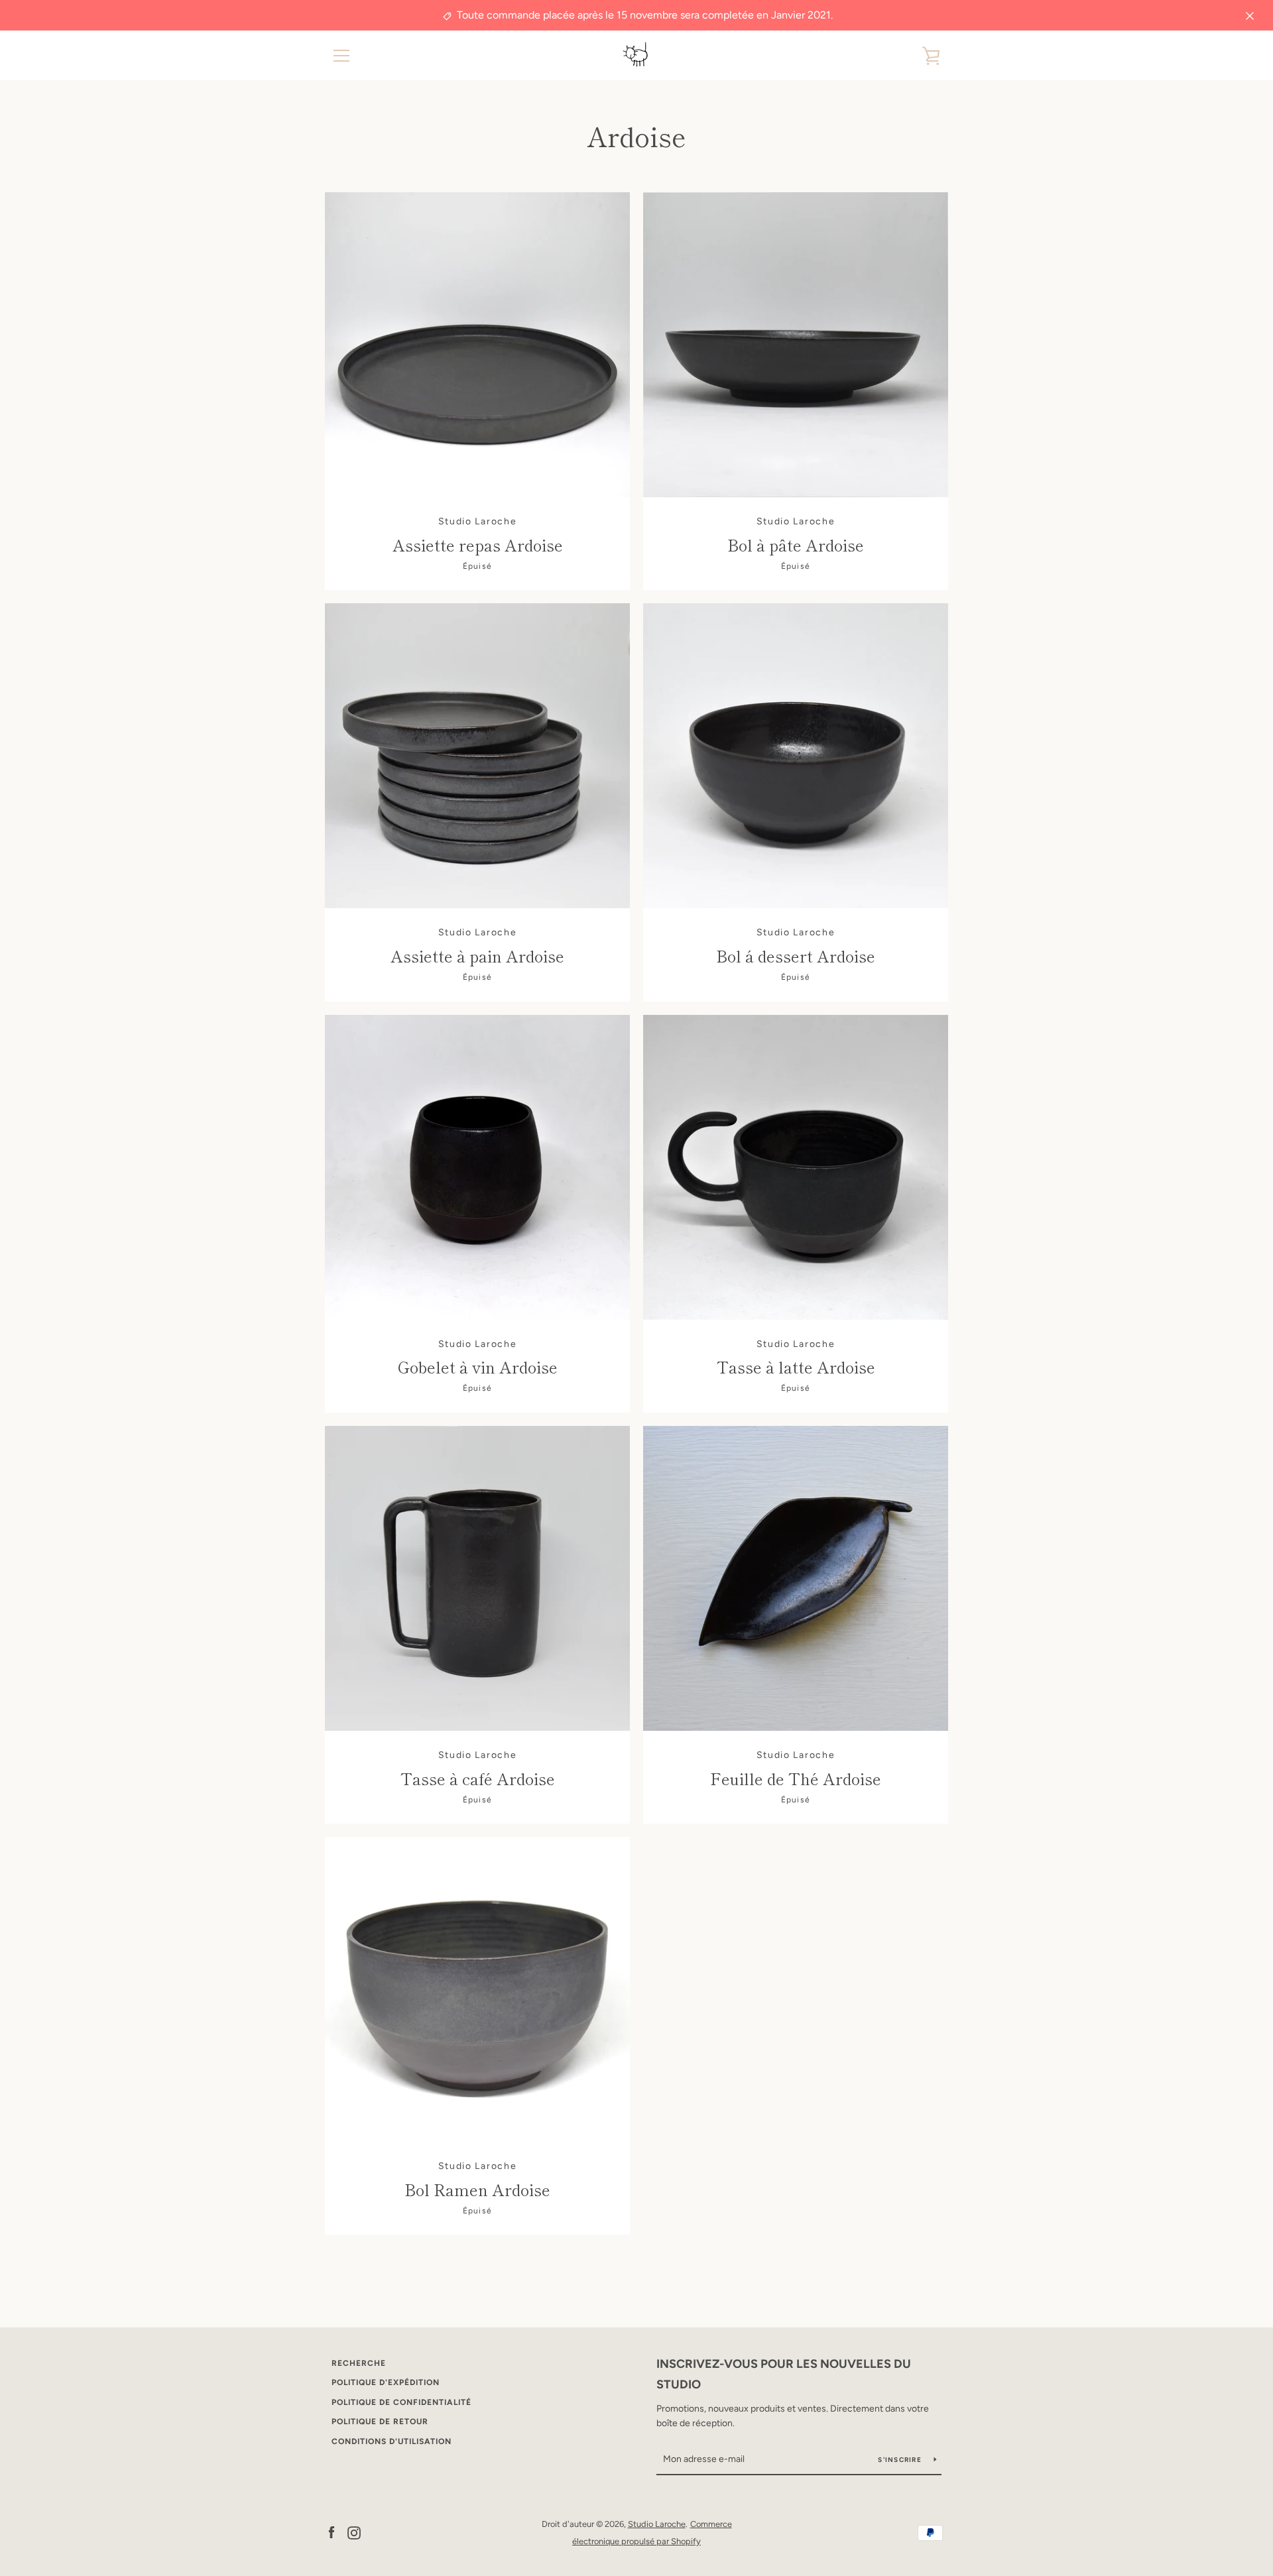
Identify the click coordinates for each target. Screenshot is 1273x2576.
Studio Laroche (657, 2524)
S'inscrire (901, 2460)
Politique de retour (380, 2422)
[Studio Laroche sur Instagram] (354, 2532)
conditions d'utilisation (392, 2441)
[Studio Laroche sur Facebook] (332, 2532)
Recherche (359, 2363)
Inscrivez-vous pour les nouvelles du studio (784, 2374)
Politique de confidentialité (401, 2402)
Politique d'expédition (386, 2382)
